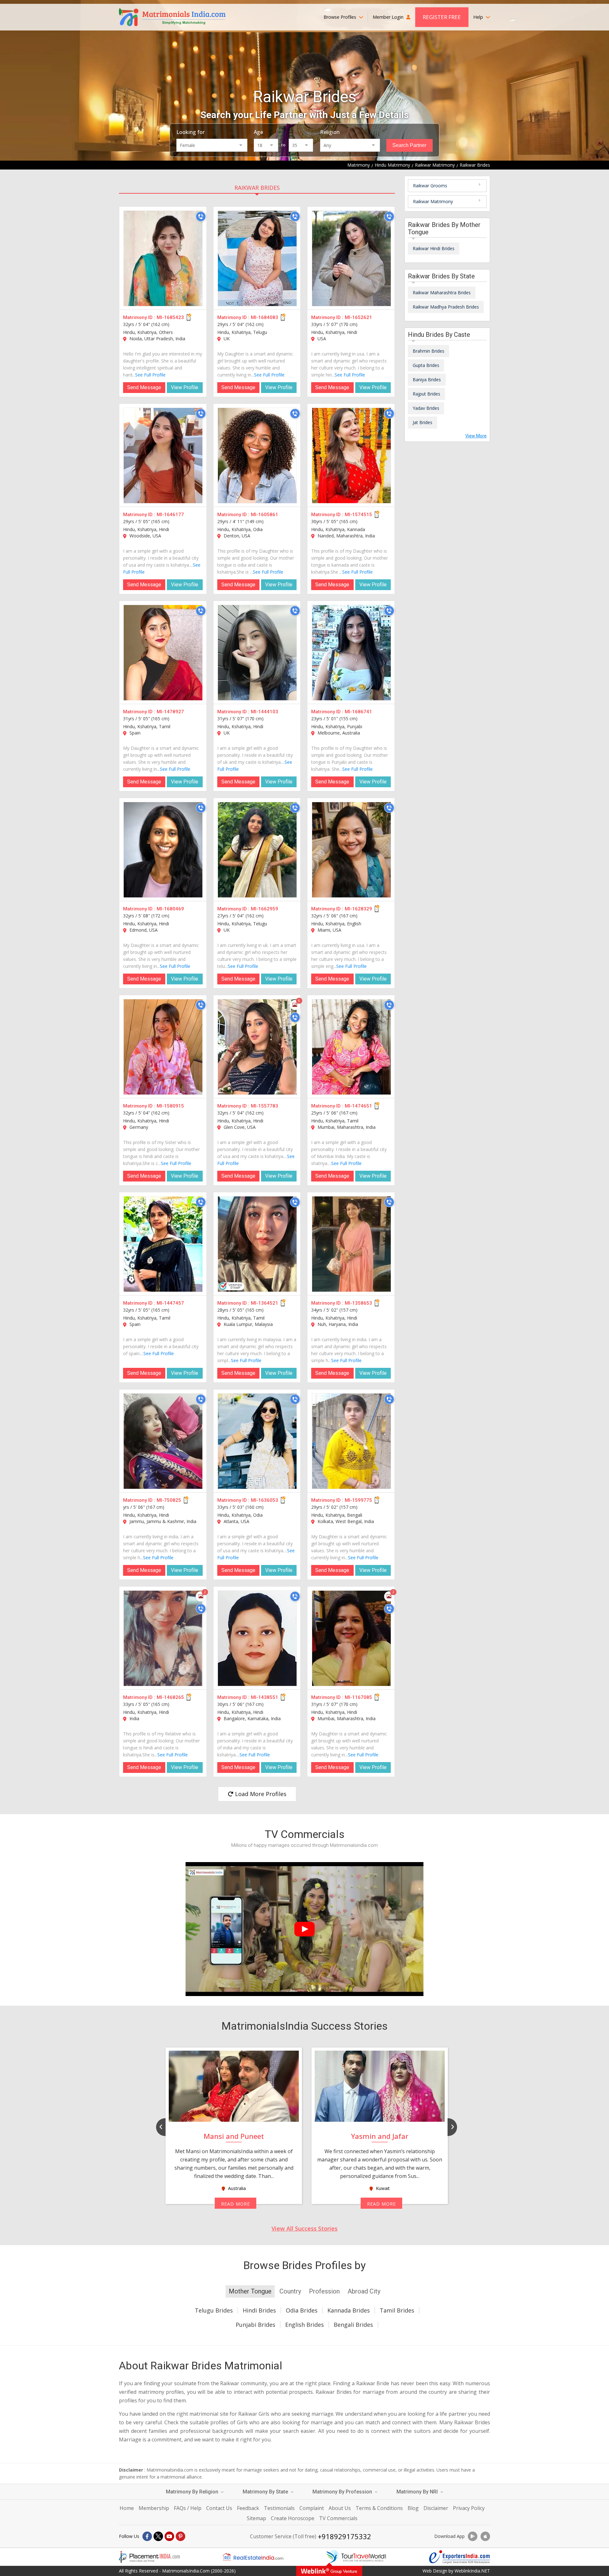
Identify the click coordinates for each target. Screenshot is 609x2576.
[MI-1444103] (257, 653)
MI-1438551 (265, 1697)
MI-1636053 (265, 1500)
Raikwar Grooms (430, 186)
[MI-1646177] (163, 456)
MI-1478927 (170, 712)
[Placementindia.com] (149, 2557)
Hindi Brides (259, 2310)
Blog (413, 2508)
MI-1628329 (358, 909)
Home (127, 2508)
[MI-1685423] (163, 258)
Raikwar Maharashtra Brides (442, 293)
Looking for (190, 132)
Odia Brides (302, 2310)
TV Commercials (338, 2518)
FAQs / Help (188, 2508)
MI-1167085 (358, 1697)
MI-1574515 (358, 515)
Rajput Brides (426, 394)
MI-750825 (169, 1500)
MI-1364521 (265, 1303)
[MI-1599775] (351, 1441)
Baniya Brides (427, 379)
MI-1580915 (170, 1106)
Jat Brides (422, 422)
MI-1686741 (358, 712)
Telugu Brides (214, 2310)
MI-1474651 (358, 1106)
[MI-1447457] (163, 1244)
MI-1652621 (358, 317)
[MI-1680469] (163, 850)
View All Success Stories (304, 2228)
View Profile (185, 387)
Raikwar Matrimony (433, 201)
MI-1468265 (170, 1697)
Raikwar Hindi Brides (434, 248)
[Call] (201, 216)
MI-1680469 (170, 909)
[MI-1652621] (351, 258)
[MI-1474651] (351, 1047)
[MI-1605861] (257, 456)
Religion (330, 132)
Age (258, 132)
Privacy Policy (469, 2508)
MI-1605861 (265, 515)
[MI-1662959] (257, 850)
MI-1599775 (358, 1500)
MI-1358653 (358, 1303)
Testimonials (279, 2508)
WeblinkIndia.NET (472, 2571)
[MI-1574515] (351, 456)
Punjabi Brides (255, 2325)
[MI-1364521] (257, 1244)
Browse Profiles (341, 17)
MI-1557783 (265, 1106)
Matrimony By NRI (418, 2492)
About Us (340, 2508)
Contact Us (219, 2508)
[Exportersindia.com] (460, 2557)
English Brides (304, 2325)
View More (476, 436)
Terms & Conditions (379, 2508)
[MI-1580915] (163, 1047)
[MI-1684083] (257, 258)
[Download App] (473, 2536)
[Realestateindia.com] (253, 2557)
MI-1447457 (170, 1303)
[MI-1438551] (257, 1638)
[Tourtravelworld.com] (356, 2557)
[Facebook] (147, 2536)
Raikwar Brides (257, 188)
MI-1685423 (170, 317)
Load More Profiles (260, 1794)
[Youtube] (169, 2536)
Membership (154, 2508)
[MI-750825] (163, 1441)
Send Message (144, 387)
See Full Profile (150, 375)
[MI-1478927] (163, 653)
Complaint (312, 2508)
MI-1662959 (265, 909)
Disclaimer (436, 2508)
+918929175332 (344, 2536)
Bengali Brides (353, 2325)
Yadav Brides (426, 408)
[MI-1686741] (351, 653)
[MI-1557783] (257, 1047)
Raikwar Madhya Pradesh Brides (446, 307)
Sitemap (256, 2518)
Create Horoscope (293, 2518)
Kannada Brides (349, 2310)
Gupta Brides (426, 365)
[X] (158, 2536)
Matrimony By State (266, 2492)
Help (479, 17)
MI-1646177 (170, 515)
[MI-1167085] (351, 1638)
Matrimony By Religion (193, 2492)
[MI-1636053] (257, 1441)
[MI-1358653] (351, 1244)
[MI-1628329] (351, 850)
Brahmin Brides (429, 351)
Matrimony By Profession (343, 2492)
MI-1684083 (265, 317)
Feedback (248, 2508)
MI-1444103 (265, 712)
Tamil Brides (397, 2310)
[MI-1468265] (163, 1638)
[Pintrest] (180, 2536)
